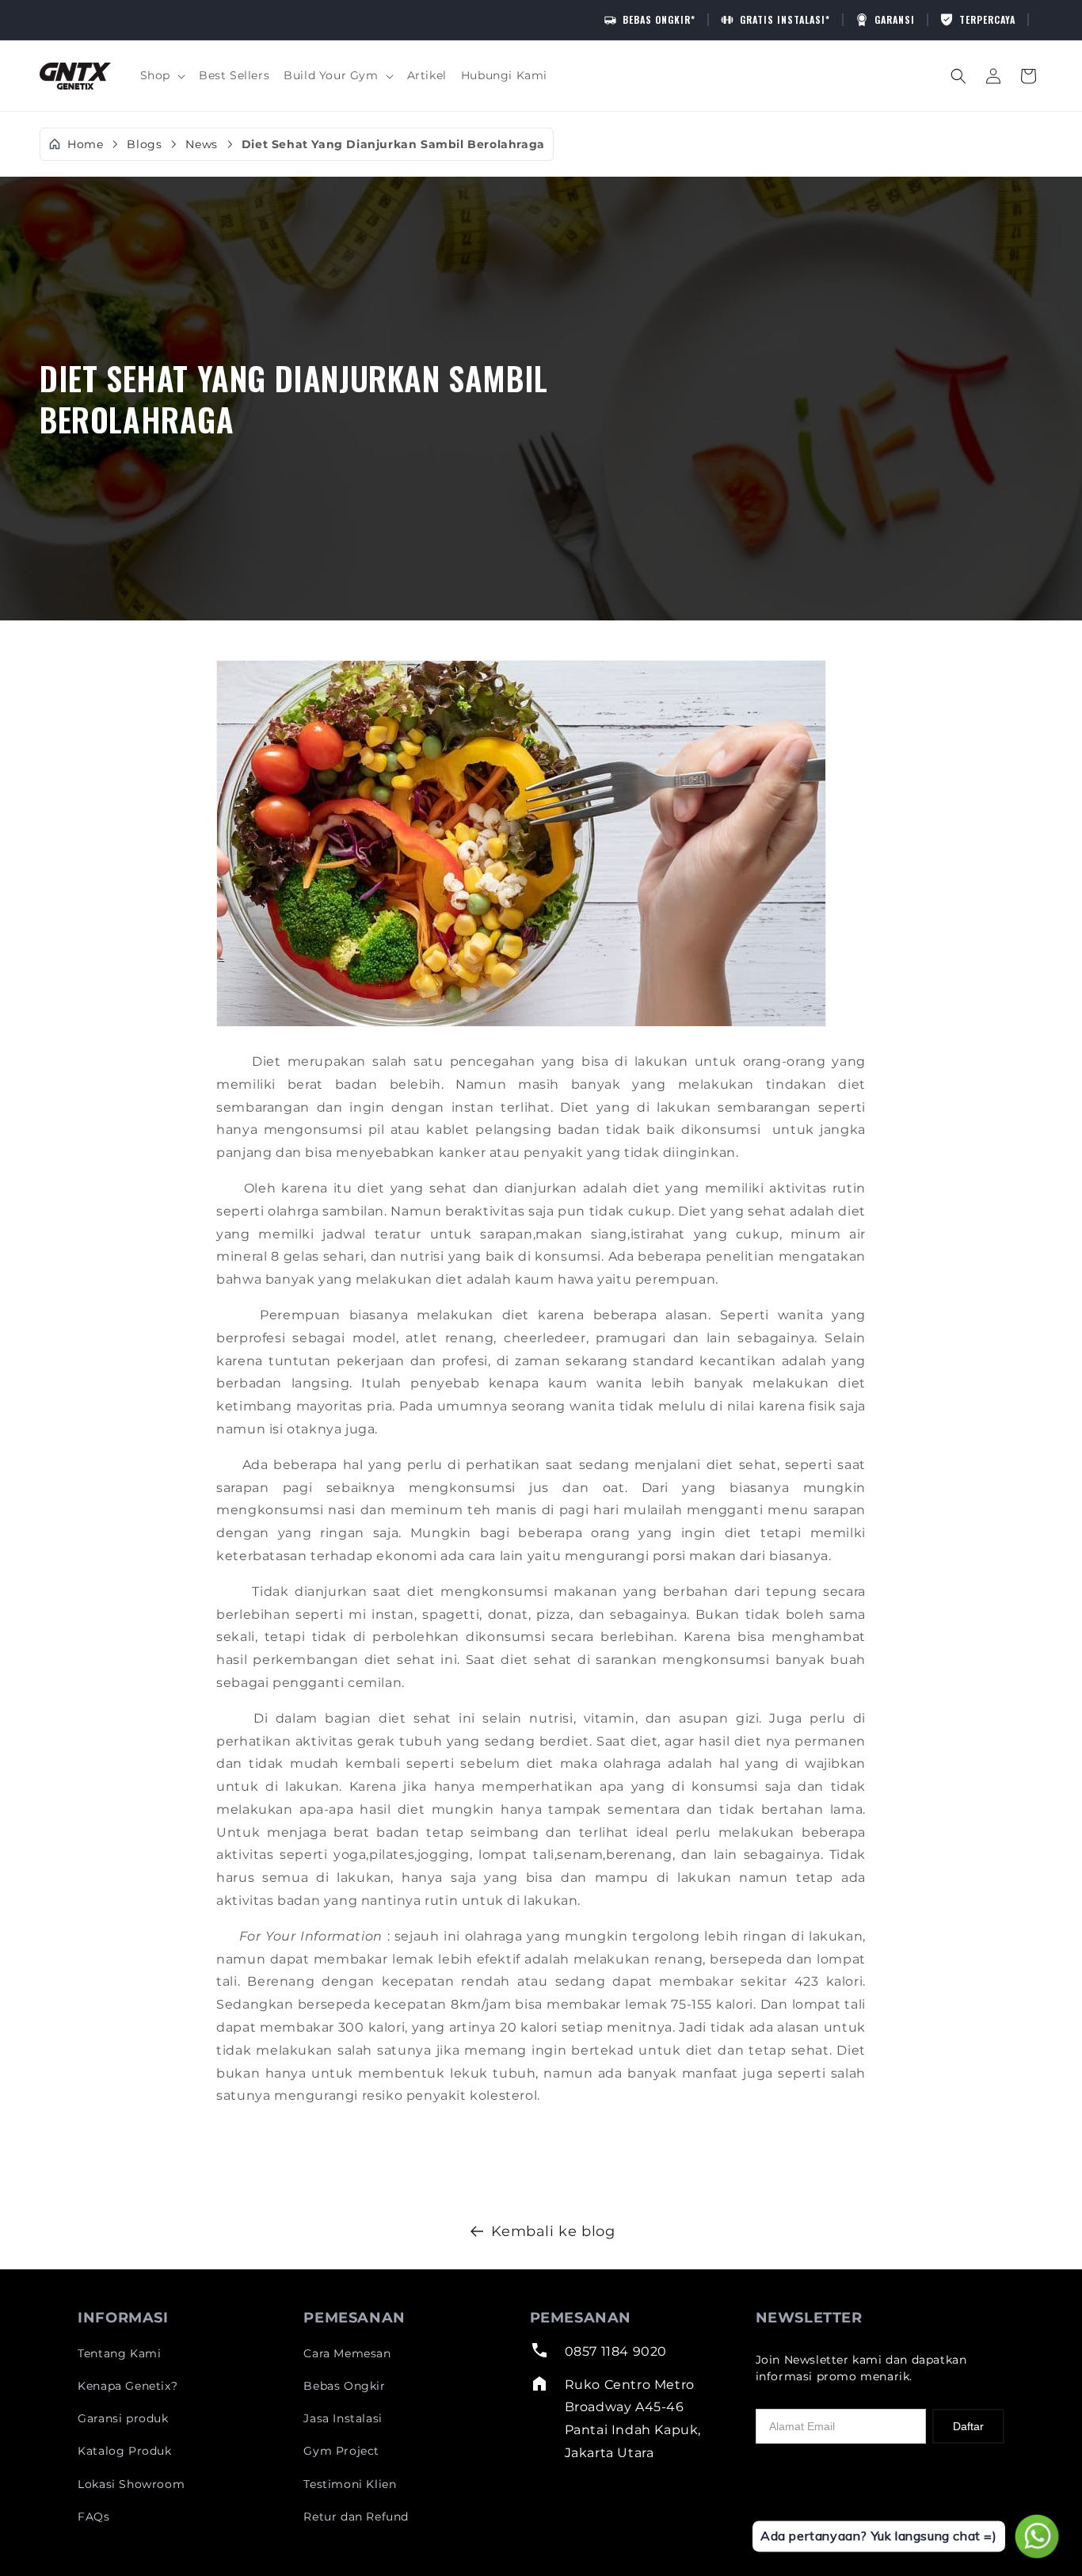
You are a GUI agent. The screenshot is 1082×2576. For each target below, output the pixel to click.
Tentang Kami (119, 2353)
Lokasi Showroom (131, 2484)
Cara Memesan (347, 2353)
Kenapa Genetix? (128, 2386)
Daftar (968, 2426)
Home (85, 145)
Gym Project (341, 2451)
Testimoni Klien (350, 2484)
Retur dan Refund (356, 2517)
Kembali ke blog (553, 2231)
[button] (162, 75)
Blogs (144, 144)
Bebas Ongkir (344, 2386)
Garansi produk (123, 2418)
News (201, 144)
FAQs (93, 2517)
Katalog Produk (124, 2451)
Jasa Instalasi (343, 2418)
